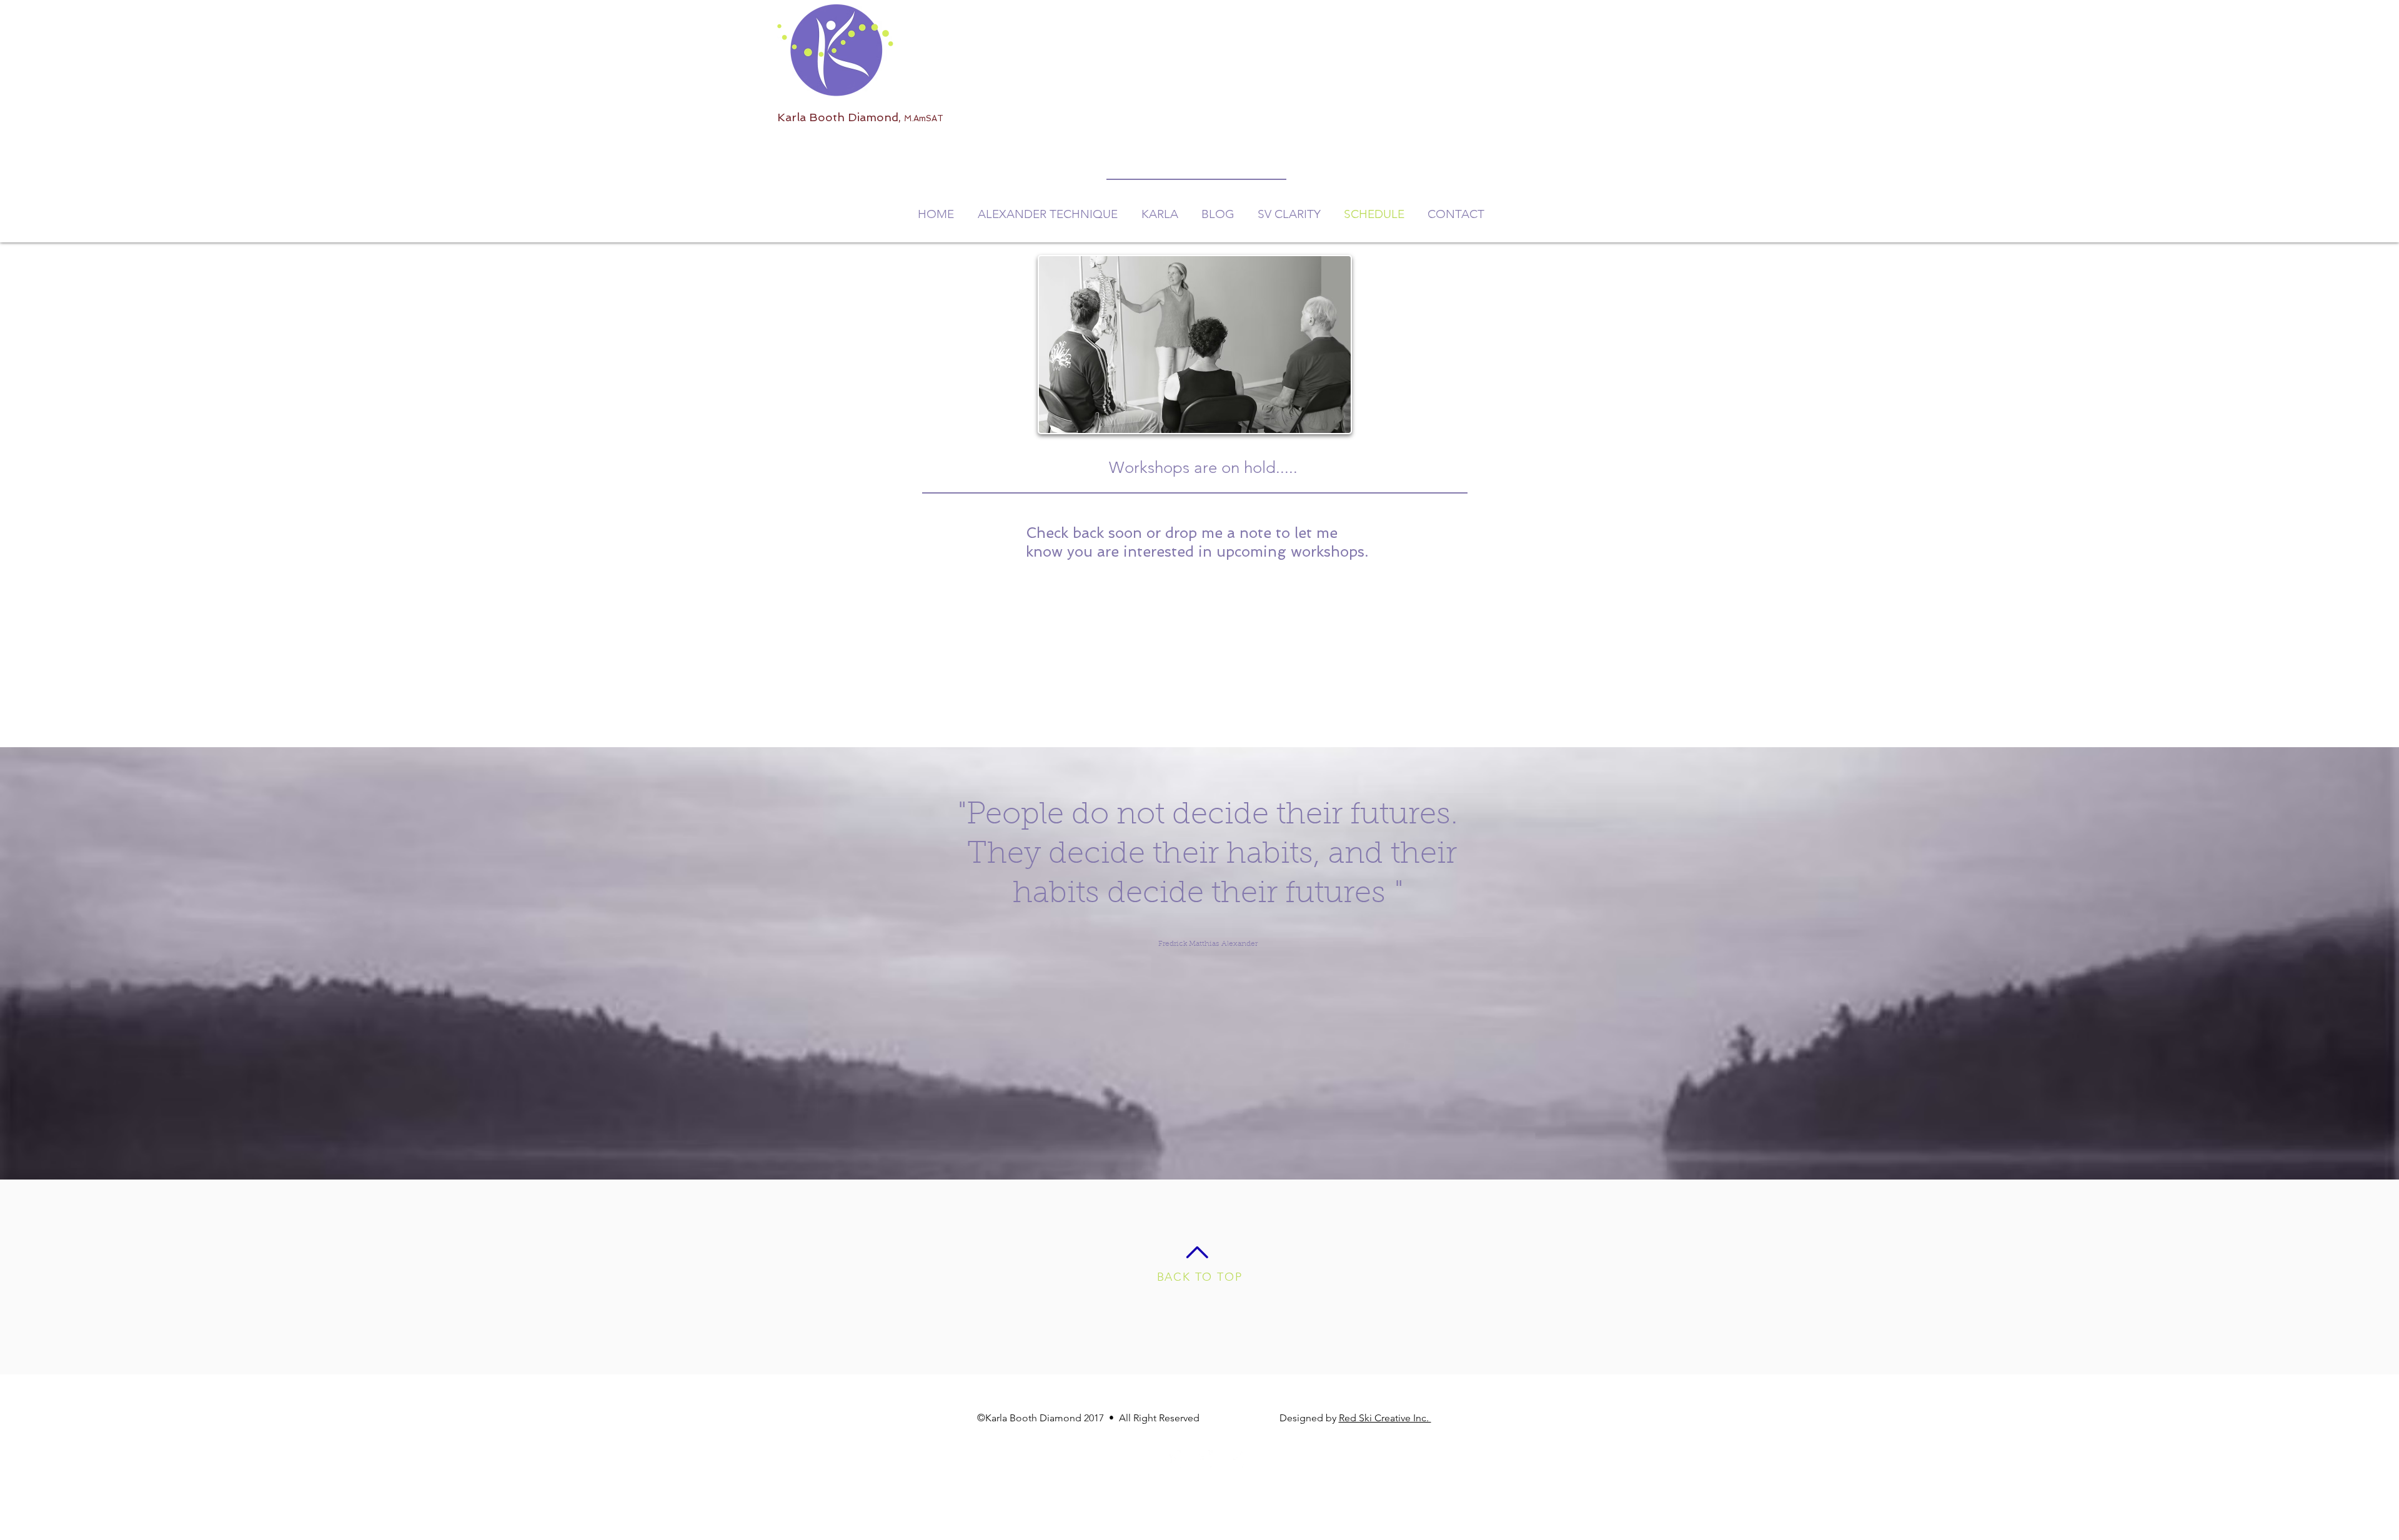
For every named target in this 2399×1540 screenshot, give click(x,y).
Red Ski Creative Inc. (1385, 1418)
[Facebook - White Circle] (1172, 1459)
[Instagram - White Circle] (1203, 1459)
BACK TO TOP (1200, 1277)
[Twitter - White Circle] (1234, 1459)
